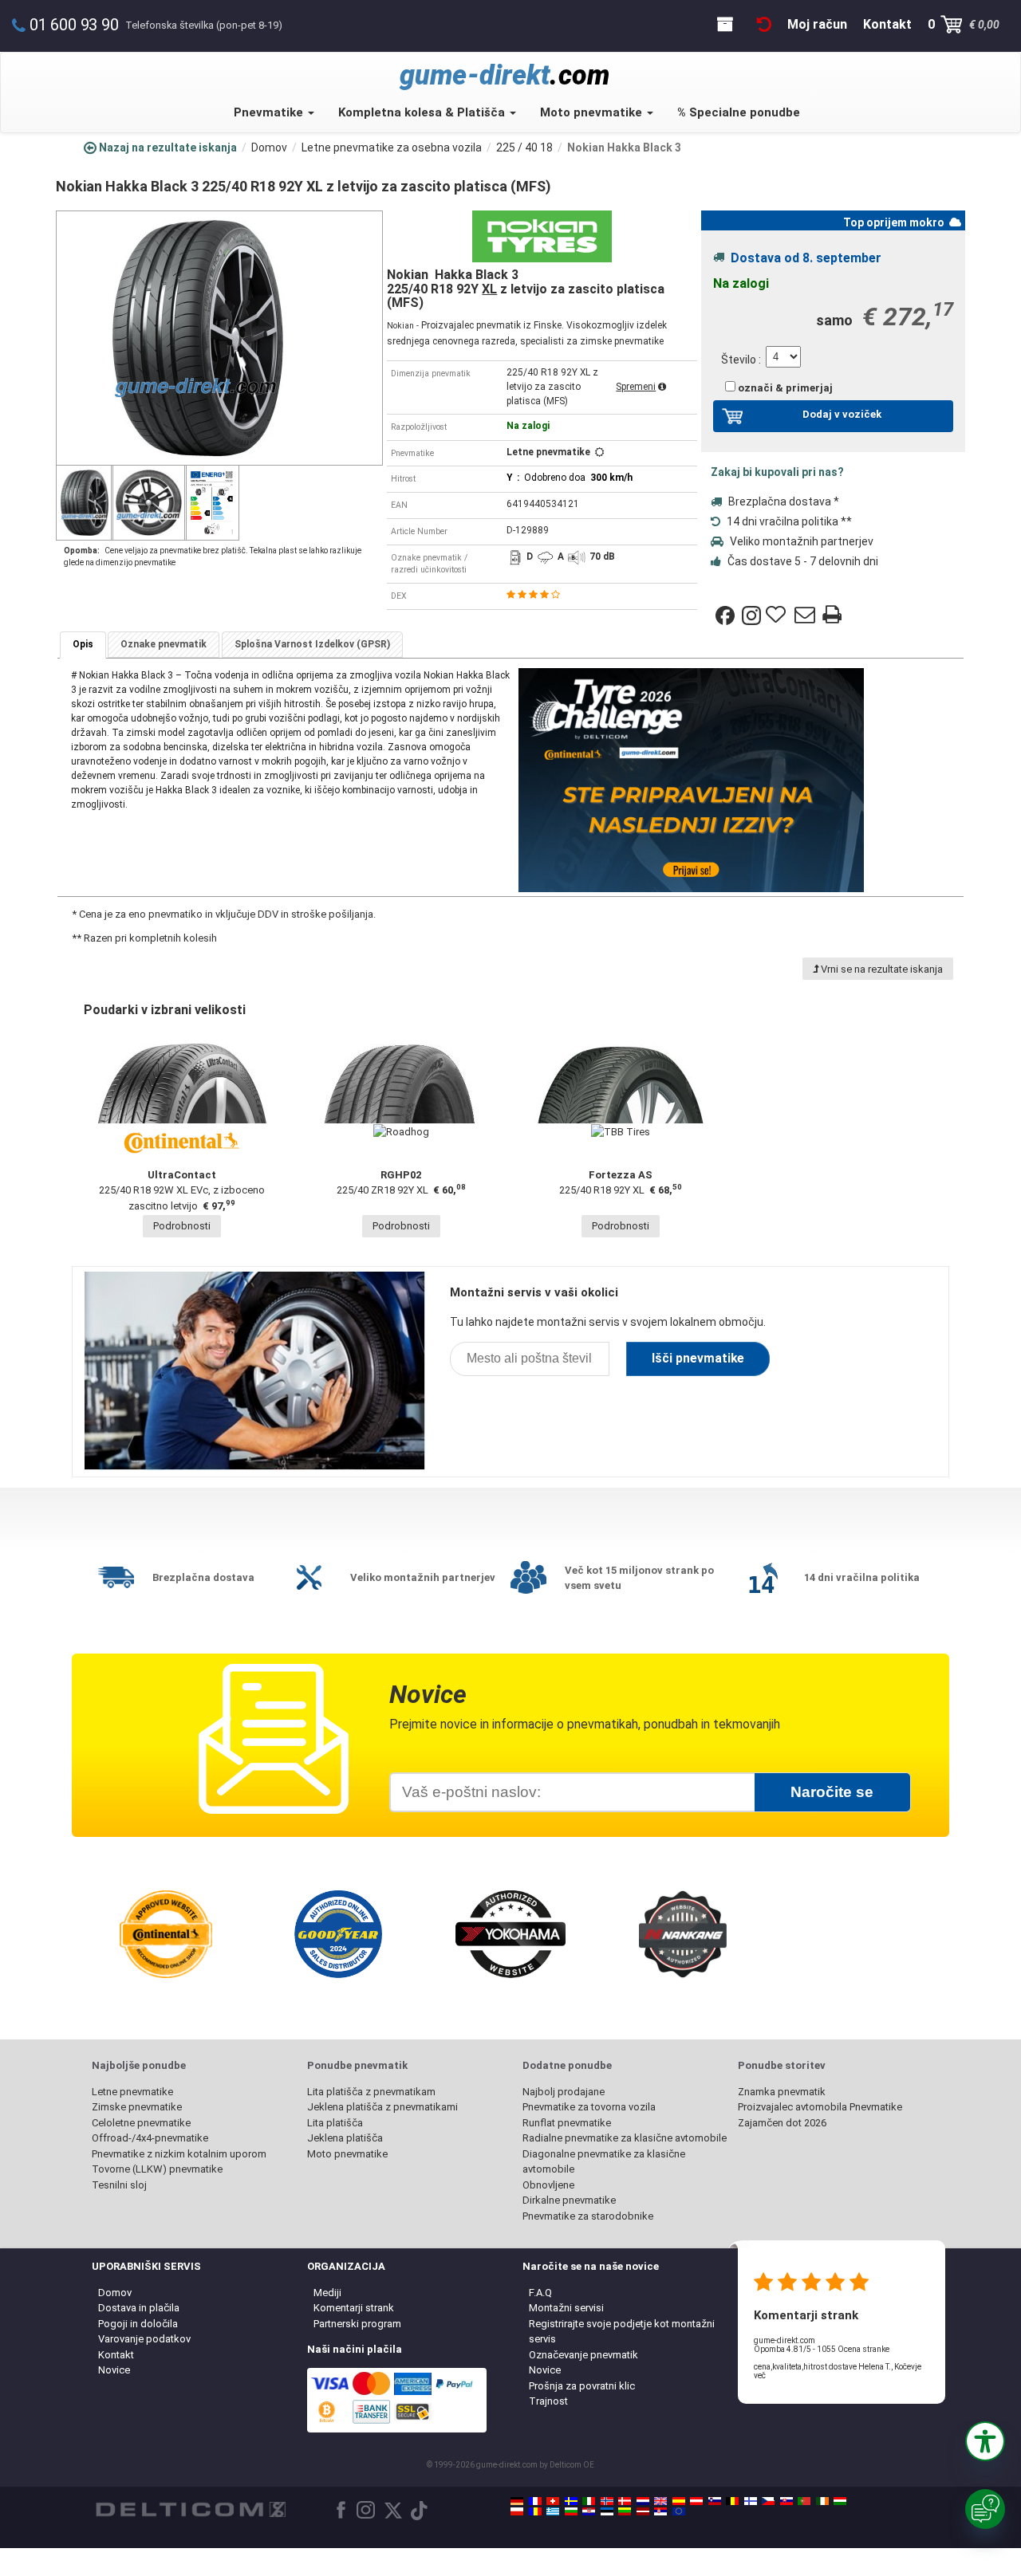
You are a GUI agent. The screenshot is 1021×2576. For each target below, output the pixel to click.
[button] (985, 2441)
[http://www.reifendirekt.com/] (679, 2511)
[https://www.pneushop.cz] (768, 2501)
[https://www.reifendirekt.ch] (553, 2501)
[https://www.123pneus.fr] (535, 2501)
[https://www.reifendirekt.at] (696, 2501)
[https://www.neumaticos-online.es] (679, 2501)
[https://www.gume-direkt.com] (715, 2501)
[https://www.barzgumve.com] (571, 2511)
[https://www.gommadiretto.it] (589, 2501)
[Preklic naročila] (764, 24)
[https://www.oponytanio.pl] (517, 2511)
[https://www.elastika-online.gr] (553, 2511)
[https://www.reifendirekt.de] (517, 2501)
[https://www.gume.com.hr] (589, 2511)
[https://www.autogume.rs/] (660, 2511)
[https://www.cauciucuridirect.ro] (535, 2511)
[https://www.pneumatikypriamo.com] (786, 2501)
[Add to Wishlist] (778, 615)
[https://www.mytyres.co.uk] (660, 2501)
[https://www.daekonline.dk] (625, 2501)
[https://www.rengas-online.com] (751, 2501)
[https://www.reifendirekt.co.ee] (607, 2511)
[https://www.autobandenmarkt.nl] (643, 2501)
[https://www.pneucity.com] (804, 2501)
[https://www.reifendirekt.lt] (625, 2511)
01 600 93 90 (74, 25)
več (760, 2375)
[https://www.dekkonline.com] (607, 2501)
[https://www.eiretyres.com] (822, 2501)
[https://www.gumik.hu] (840, 2501)
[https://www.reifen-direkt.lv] (643, 2511)
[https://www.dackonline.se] (571, 2501)
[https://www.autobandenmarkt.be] (732, 2501)
